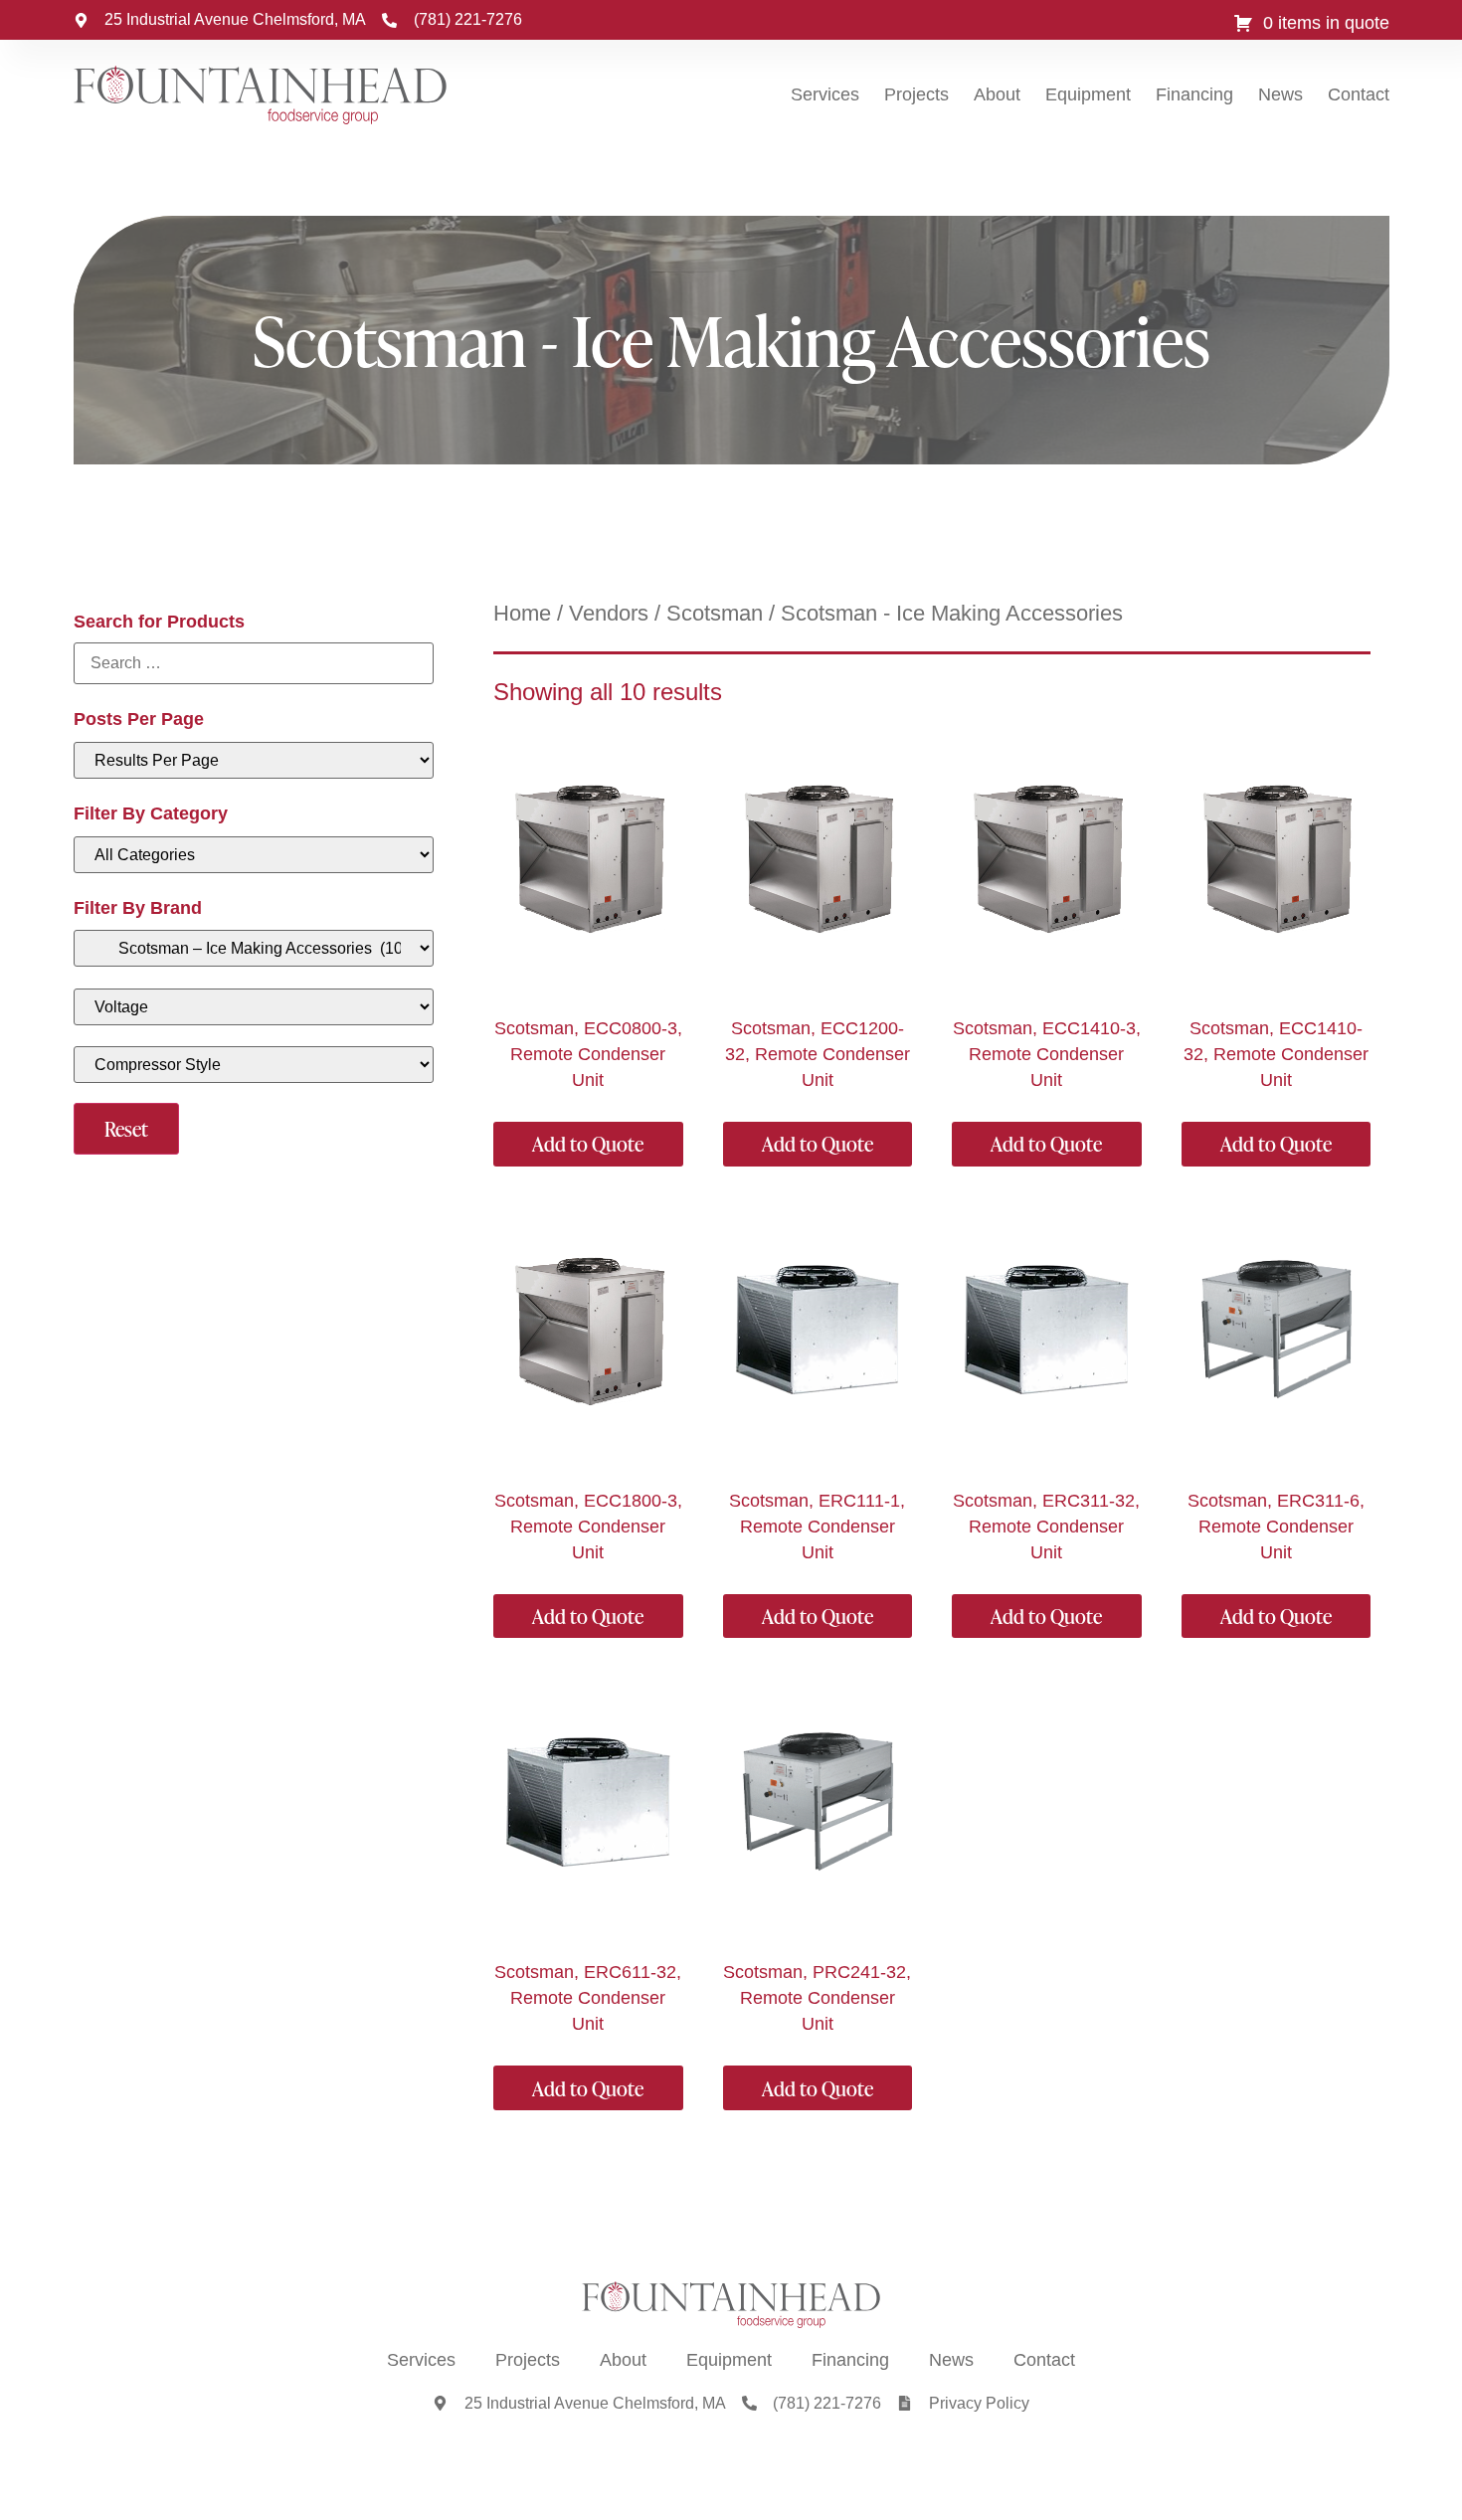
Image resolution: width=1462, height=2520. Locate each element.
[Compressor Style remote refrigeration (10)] (254, 1065)
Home (522, 613)
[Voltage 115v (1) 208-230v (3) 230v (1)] (254, 1007)
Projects (916, 94)
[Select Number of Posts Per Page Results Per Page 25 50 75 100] (254, 760)
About (997, 94)
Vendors (609, 613)
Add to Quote (588, 1144)
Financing (1194, 94)
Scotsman (715, 613)
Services (825, 94)
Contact (1359, 94)
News (1280, 94)
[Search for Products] (254, 663)
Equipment (1088, 94)
